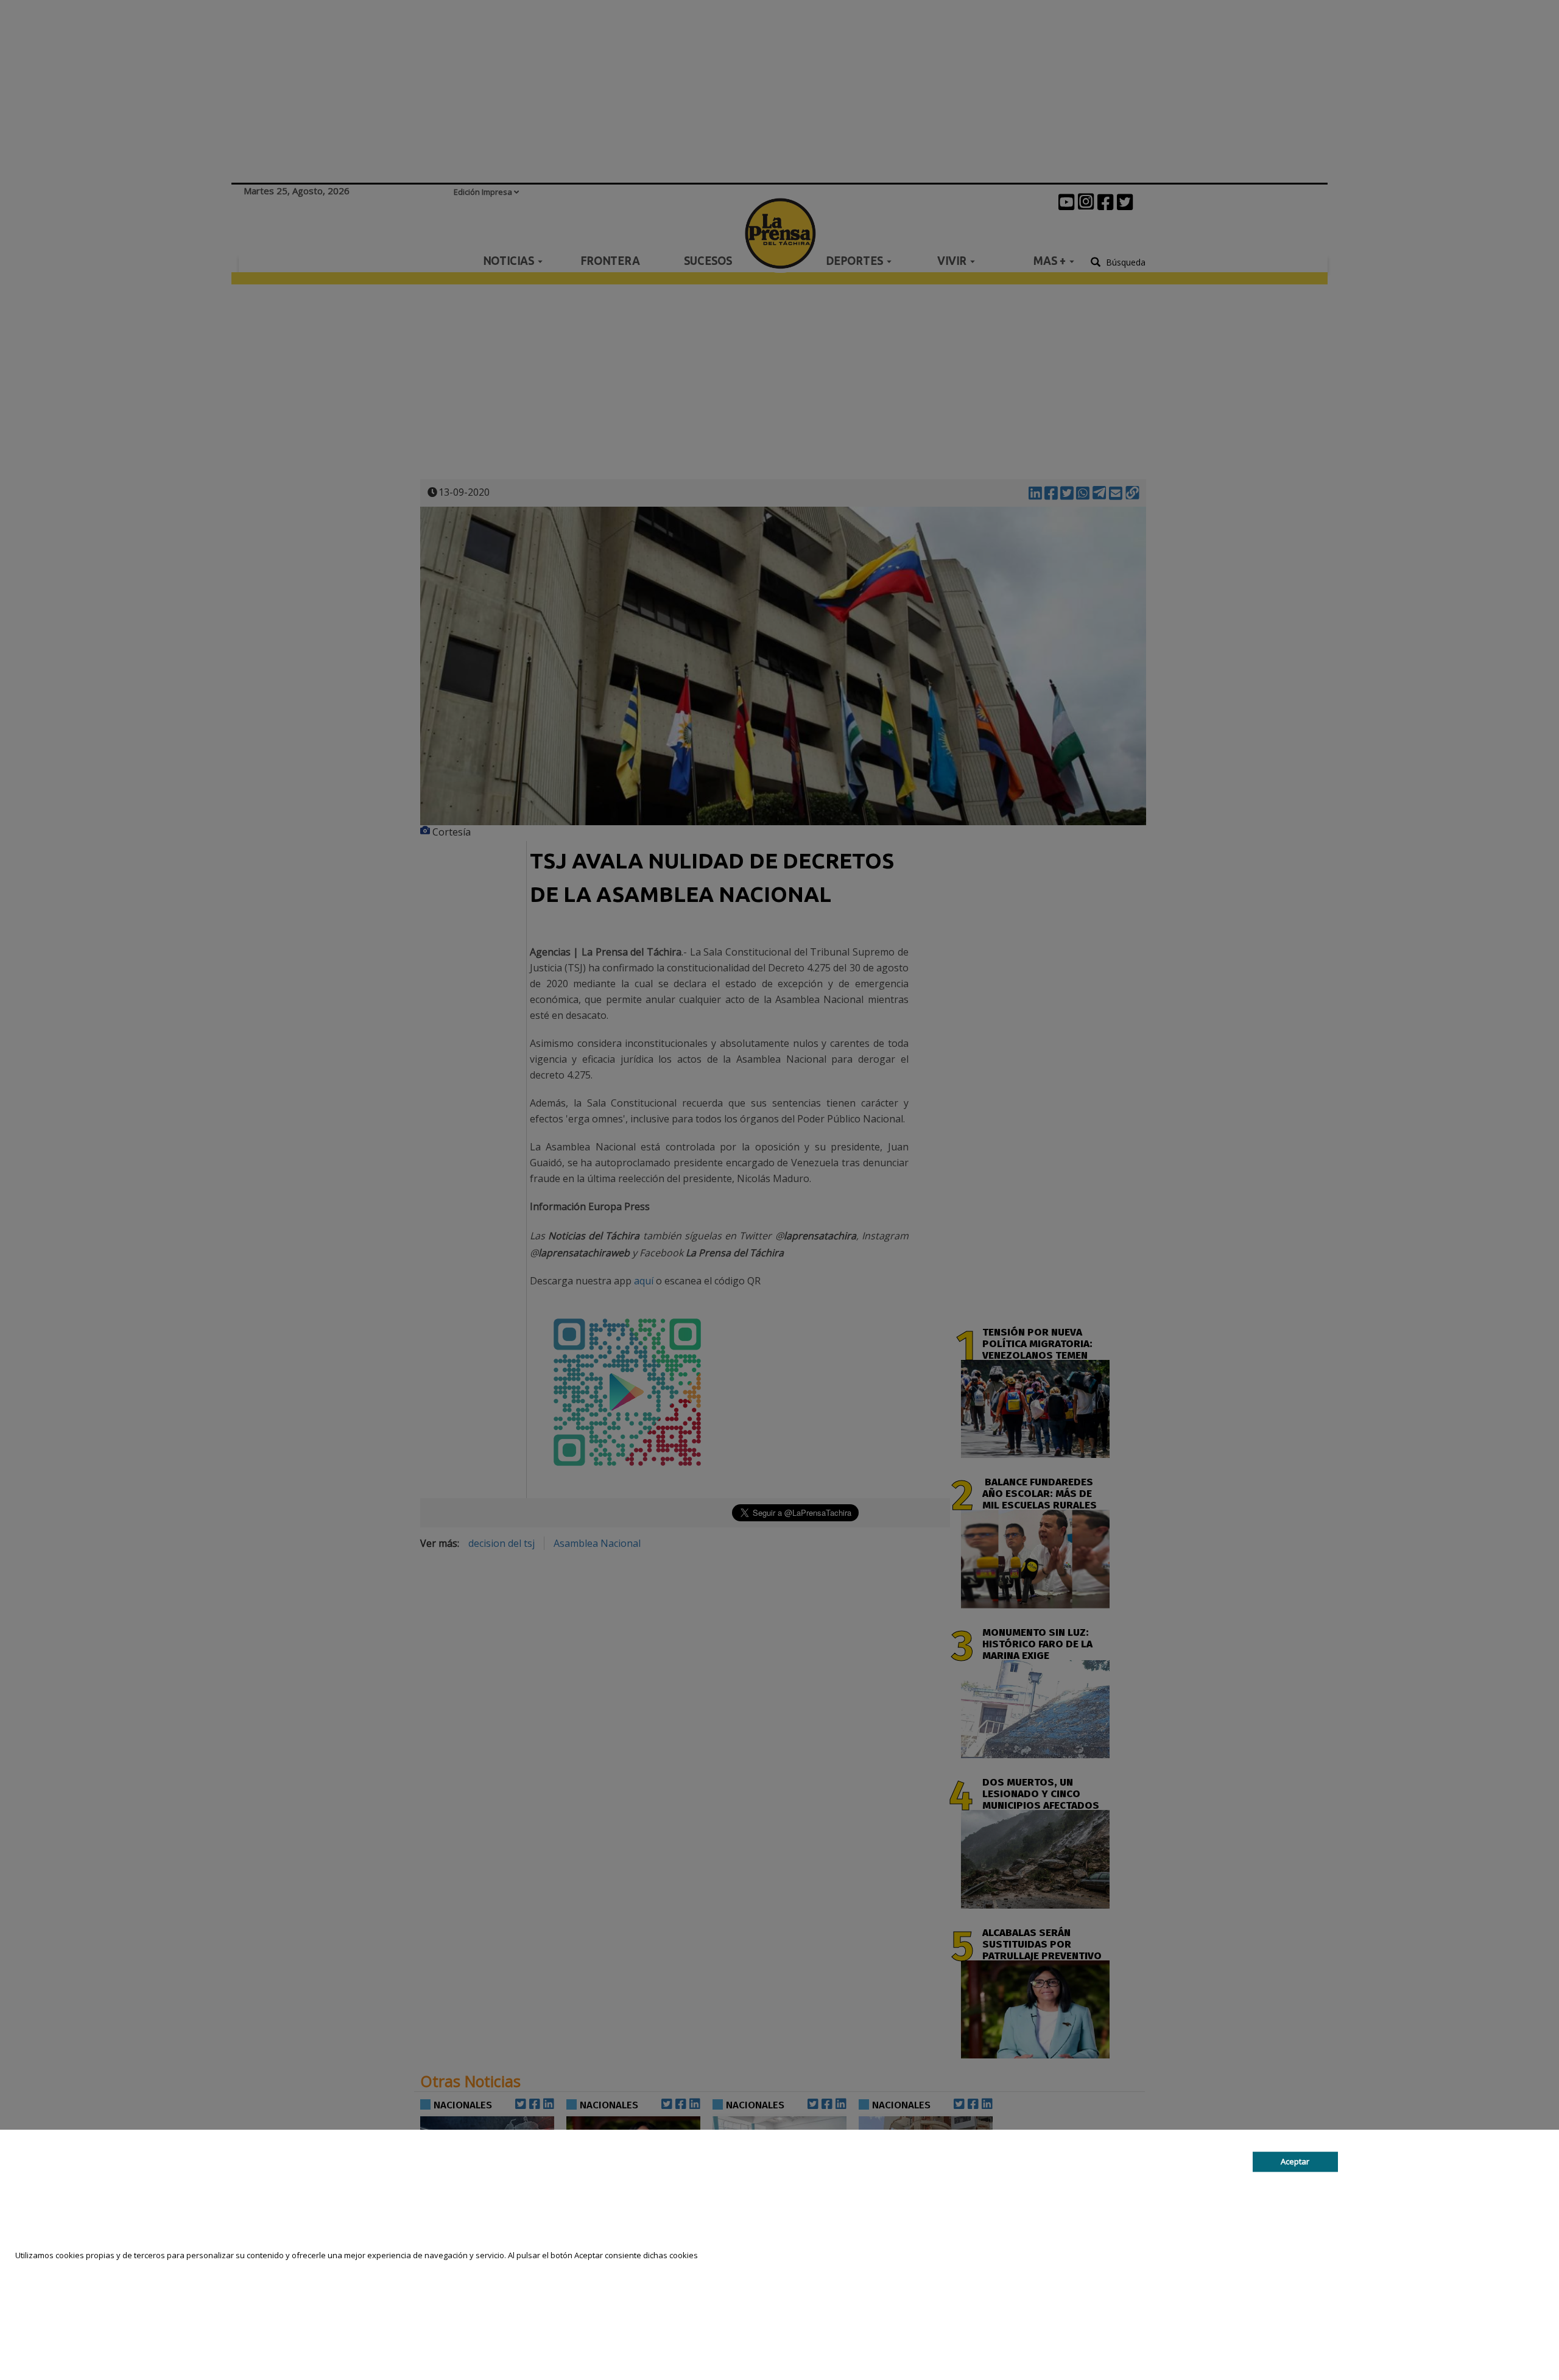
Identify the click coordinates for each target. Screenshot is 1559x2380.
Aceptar (1295, 2161)
